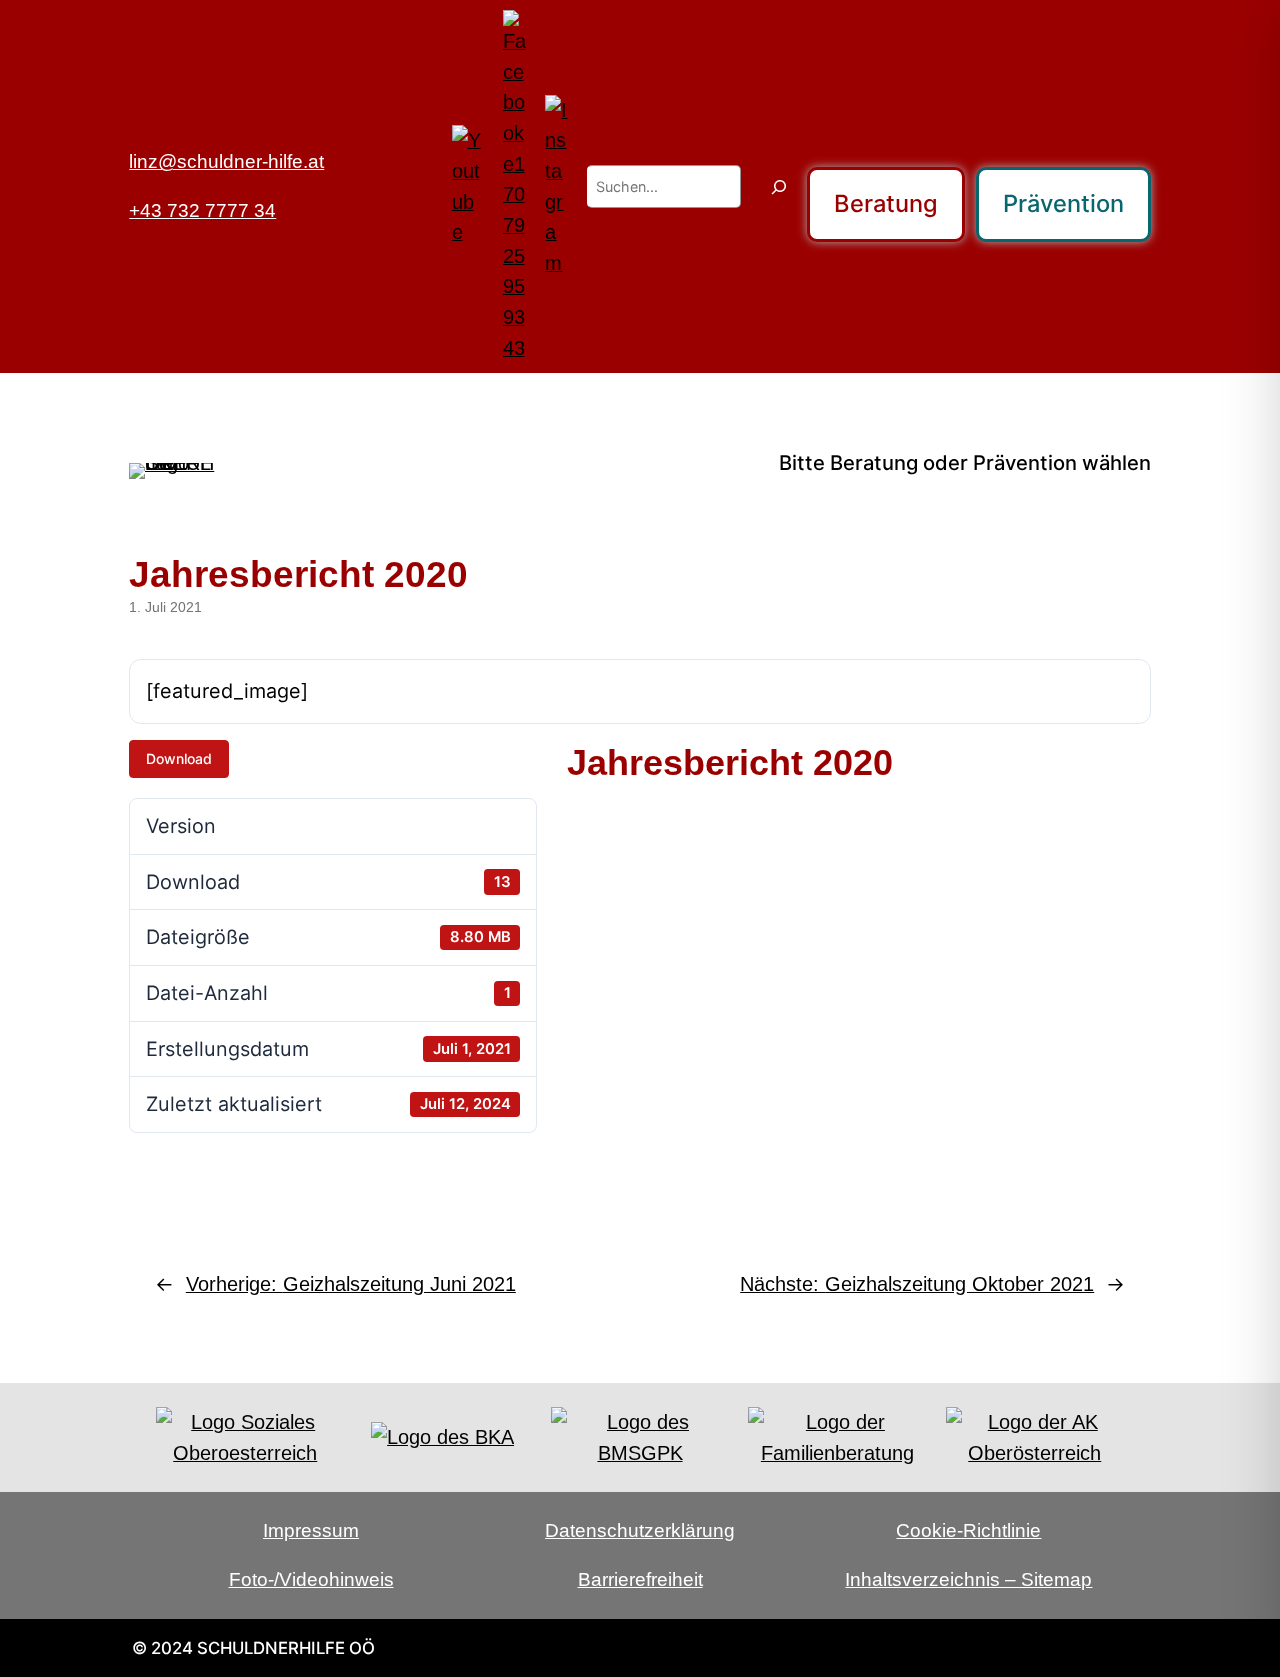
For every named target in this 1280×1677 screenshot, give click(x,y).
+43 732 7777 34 (202, 210)
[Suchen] (779, 186)
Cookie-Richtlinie (968, 1530)
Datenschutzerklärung (640, 1530)
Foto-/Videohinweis (311, 1579)
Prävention (1063, 203)
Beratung (886, 203)
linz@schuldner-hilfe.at (226, 161)
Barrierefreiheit (640, 1579)
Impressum (311, 1530)
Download (179, 758)
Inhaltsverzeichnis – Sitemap (968, 1579)
